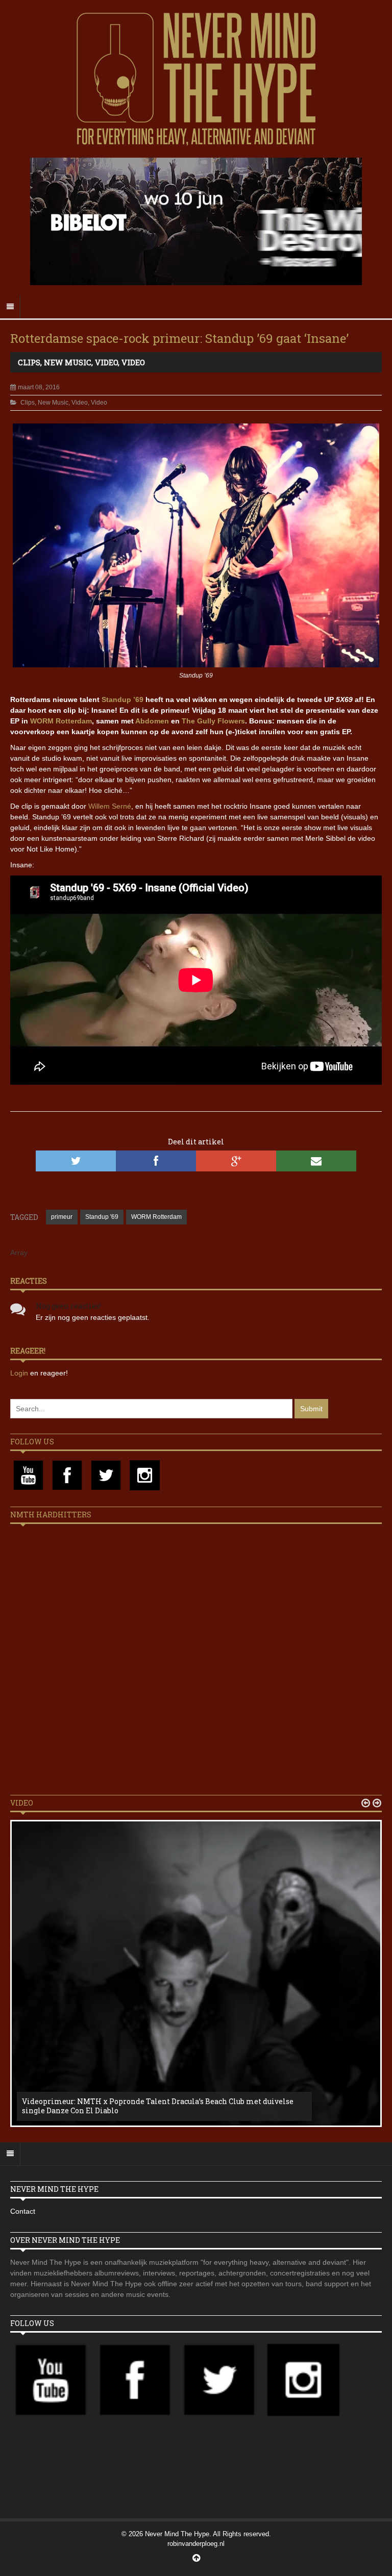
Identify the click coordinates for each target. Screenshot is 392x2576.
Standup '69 (102, 1217)
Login (20, 1373)
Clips (29, 362)
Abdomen (152, 721)
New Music (68, 362)
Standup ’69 (122, 699)
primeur (62, 1217)
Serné (121, 806)
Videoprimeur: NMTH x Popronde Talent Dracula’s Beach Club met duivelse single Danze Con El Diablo (158, 2106)
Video (106, 362)
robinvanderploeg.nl (196, 2544)
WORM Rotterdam (61, 721)
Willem (100, 806)
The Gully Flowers (213, 721)
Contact (23, 2211)
